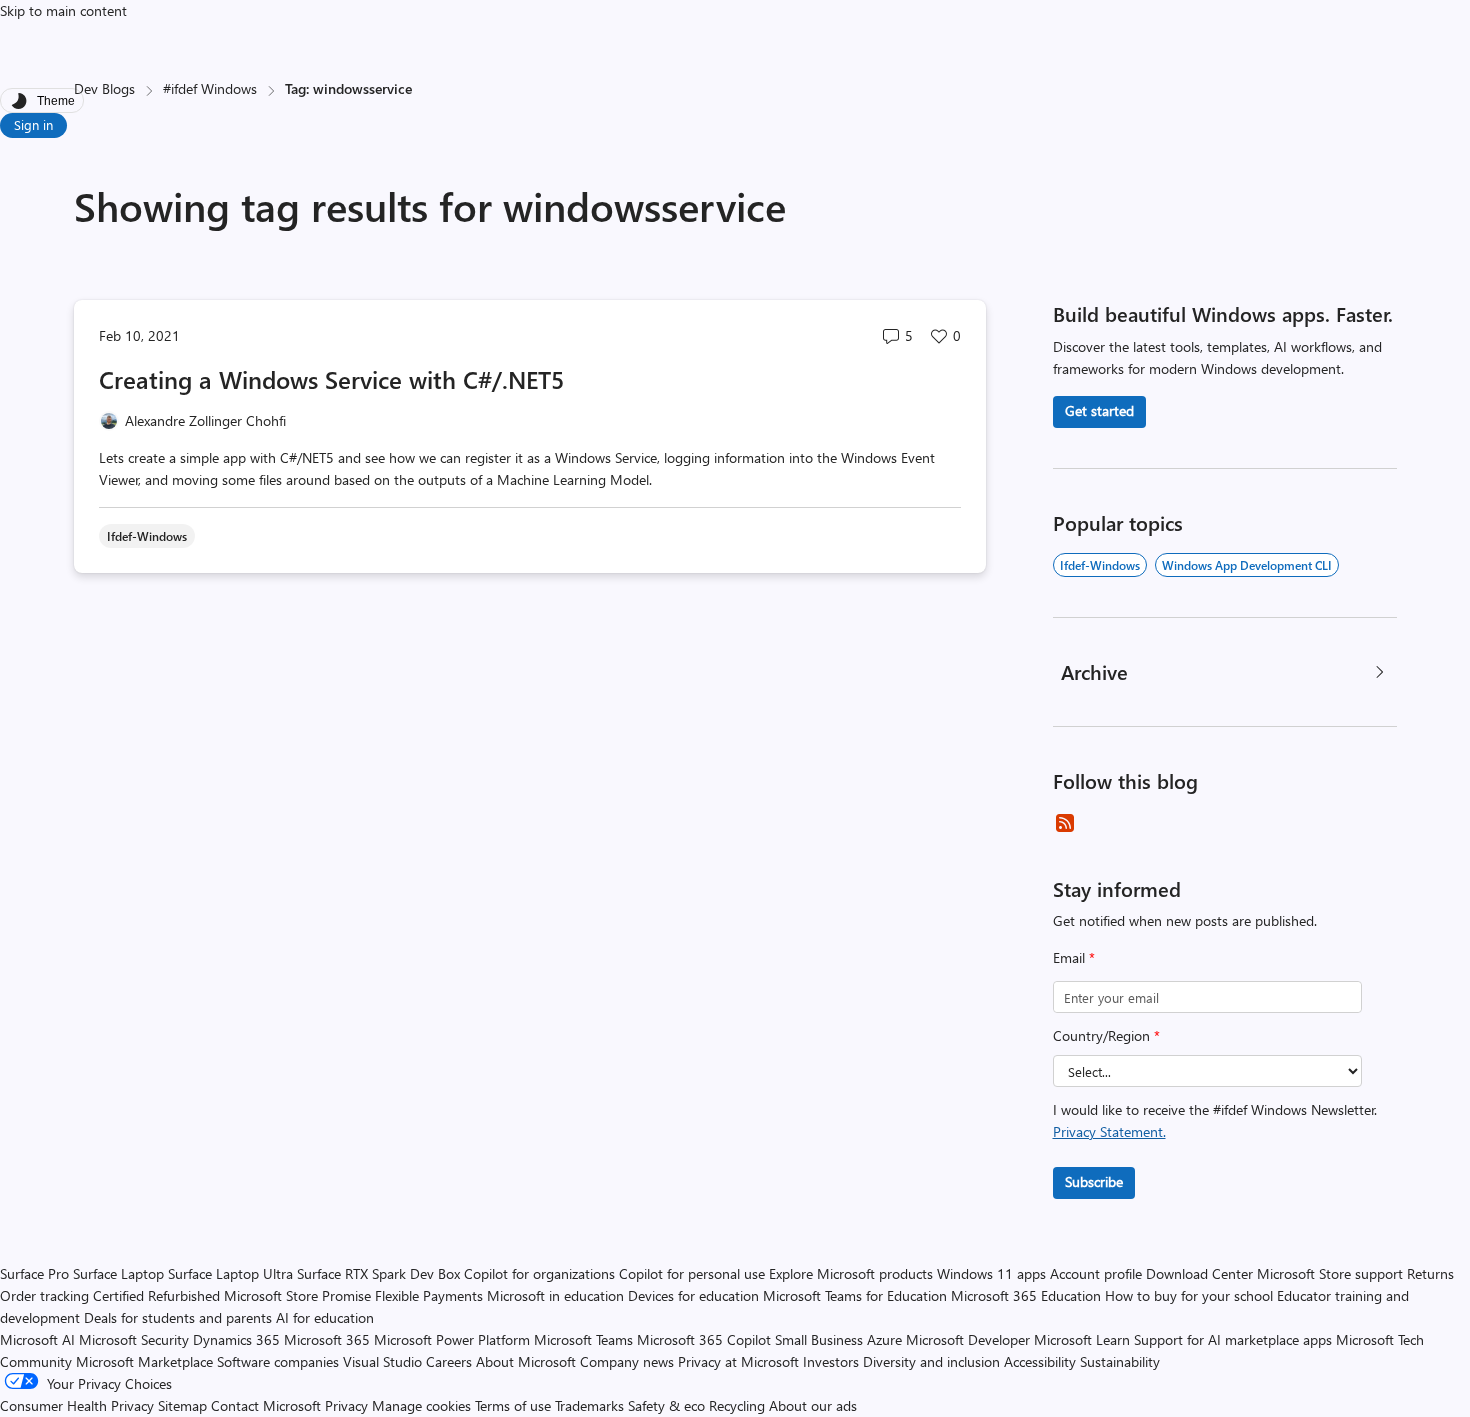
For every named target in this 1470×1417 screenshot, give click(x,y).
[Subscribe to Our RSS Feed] (1065, 823)
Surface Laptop (118, 1273)
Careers (449, 1361)
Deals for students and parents (178, 1317)
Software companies (278, 1361)
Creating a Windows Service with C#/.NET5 (331, 379)
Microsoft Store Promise (297, 1295)
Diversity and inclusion (931, 1361)
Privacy (348, 1405)
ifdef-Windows (1100, 565)
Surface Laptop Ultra (230, 1273)
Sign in (33, 124)
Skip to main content (63, 10)
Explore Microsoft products (851, 1273)
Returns (1430, 1273)
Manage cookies (421, 1405)
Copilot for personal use (692, 1273)
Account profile (1096, 1273)
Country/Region (1106, 1035)
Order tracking (44, 1295)
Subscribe (1094, 1181)
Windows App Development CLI (1247, 565)
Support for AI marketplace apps (1233, 1339)
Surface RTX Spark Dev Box (378, 1273)
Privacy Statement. (1109, 1131)
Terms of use (513, 1405)
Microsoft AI (37, 1339)
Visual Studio (382, 1361)
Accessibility (1040, 1361)
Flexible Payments (429, 1295)
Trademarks (589, 1405)
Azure (884, 1339)
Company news (627, 1361)
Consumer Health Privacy (77, 1405)
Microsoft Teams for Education (855, 1295)
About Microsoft (526, 1361)
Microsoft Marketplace (144, 1361)
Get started (1099, 410)
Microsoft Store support (1330, 1273)
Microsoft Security (134, 1339)
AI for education (325, 1317)
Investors (831, 1361)
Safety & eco (666, 1405)
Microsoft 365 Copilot (704, 1339)
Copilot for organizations (539, 1273)
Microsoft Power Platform (452, 1339)
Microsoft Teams (583, 1339)
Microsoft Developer (968, 1339)
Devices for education (693, 1295)
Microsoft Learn (1082, 1339)
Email (1074, 957)
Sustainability (1120, 1361)
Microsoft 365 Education (1026, 1295)
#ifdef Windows (210, 88)
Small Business (819, 1339)
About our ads (813, 1405)
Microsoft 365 (327, 1339)
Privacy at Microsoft (738, 1361)
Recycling (737, 1405)
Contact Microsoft (266, 1405)
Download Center (1199, 1273)
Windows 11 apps (991, 1273)
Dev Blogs (104, 88)
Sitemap (182, 1405)
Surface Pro (34, 1273)
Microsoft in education (555, 1295)
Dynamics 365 (236, 1339)
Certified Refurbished (156, 1295)
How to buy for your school (1189, 1295)
